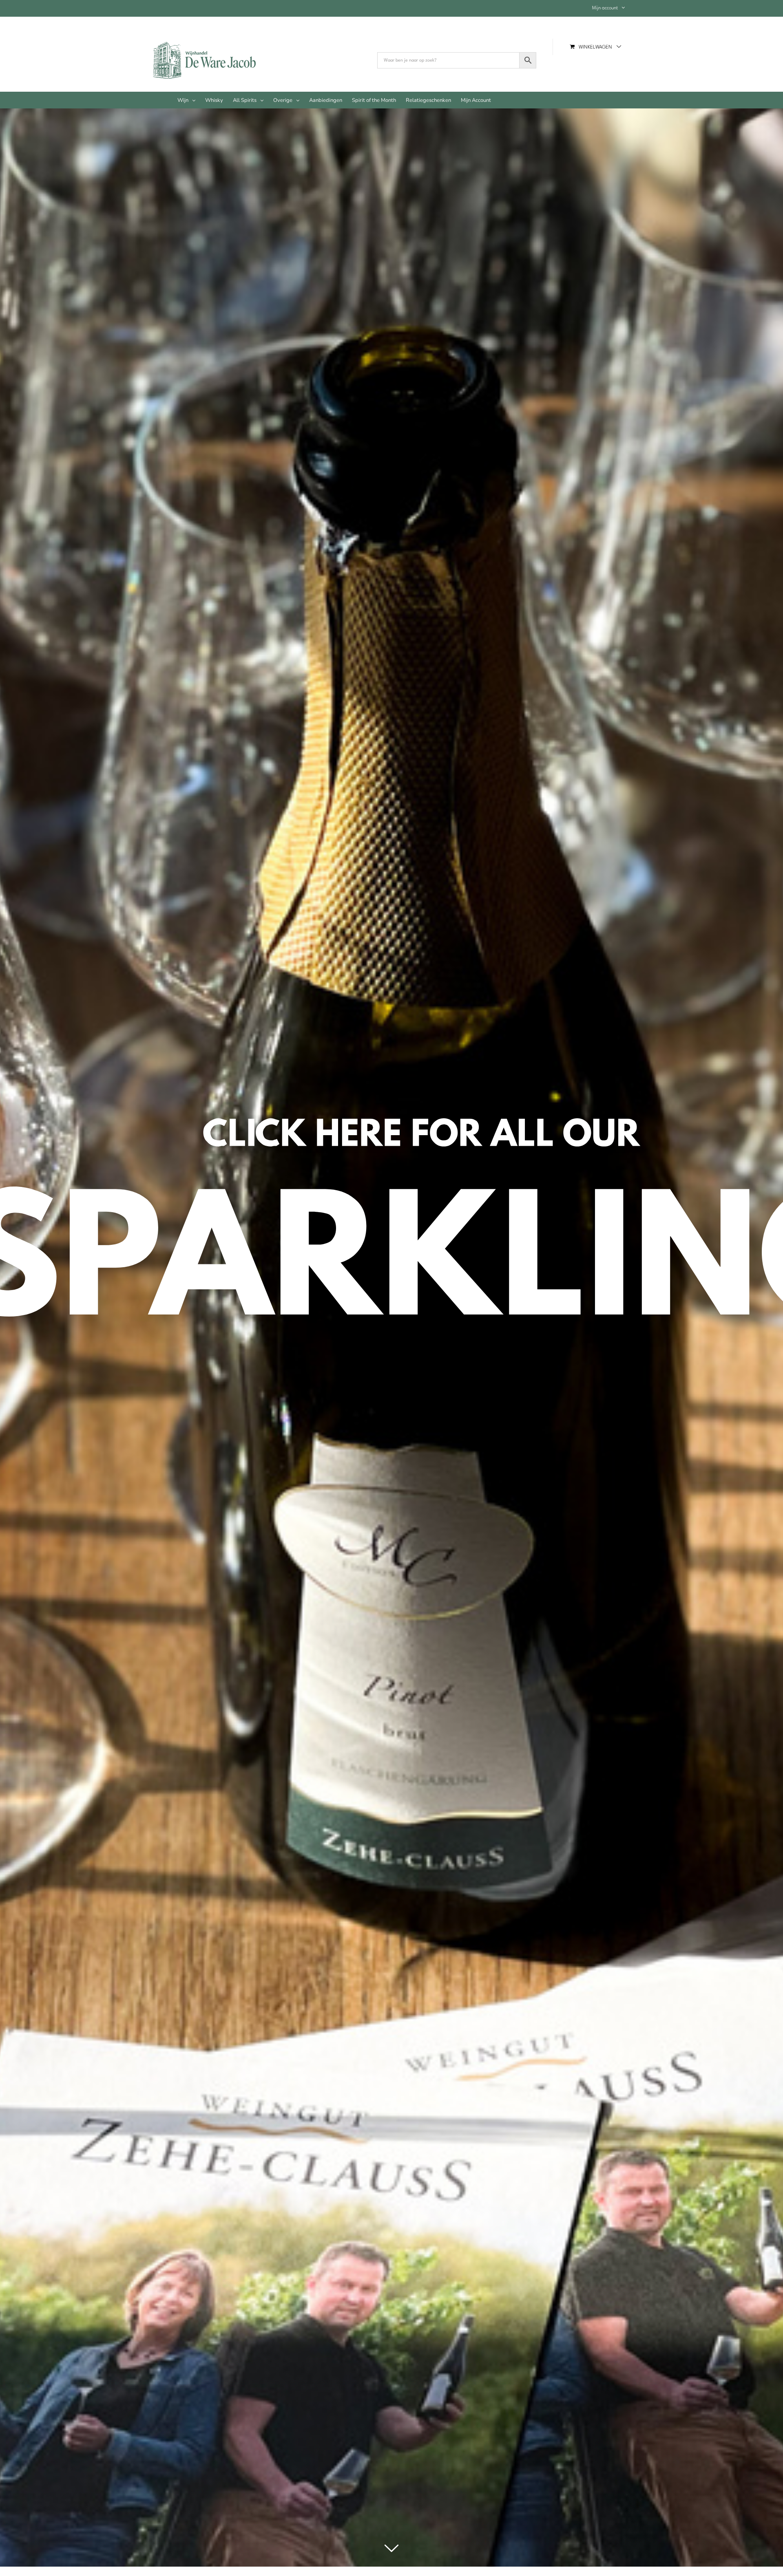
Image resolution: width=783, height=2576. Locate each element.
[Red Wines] (391, 1333)
